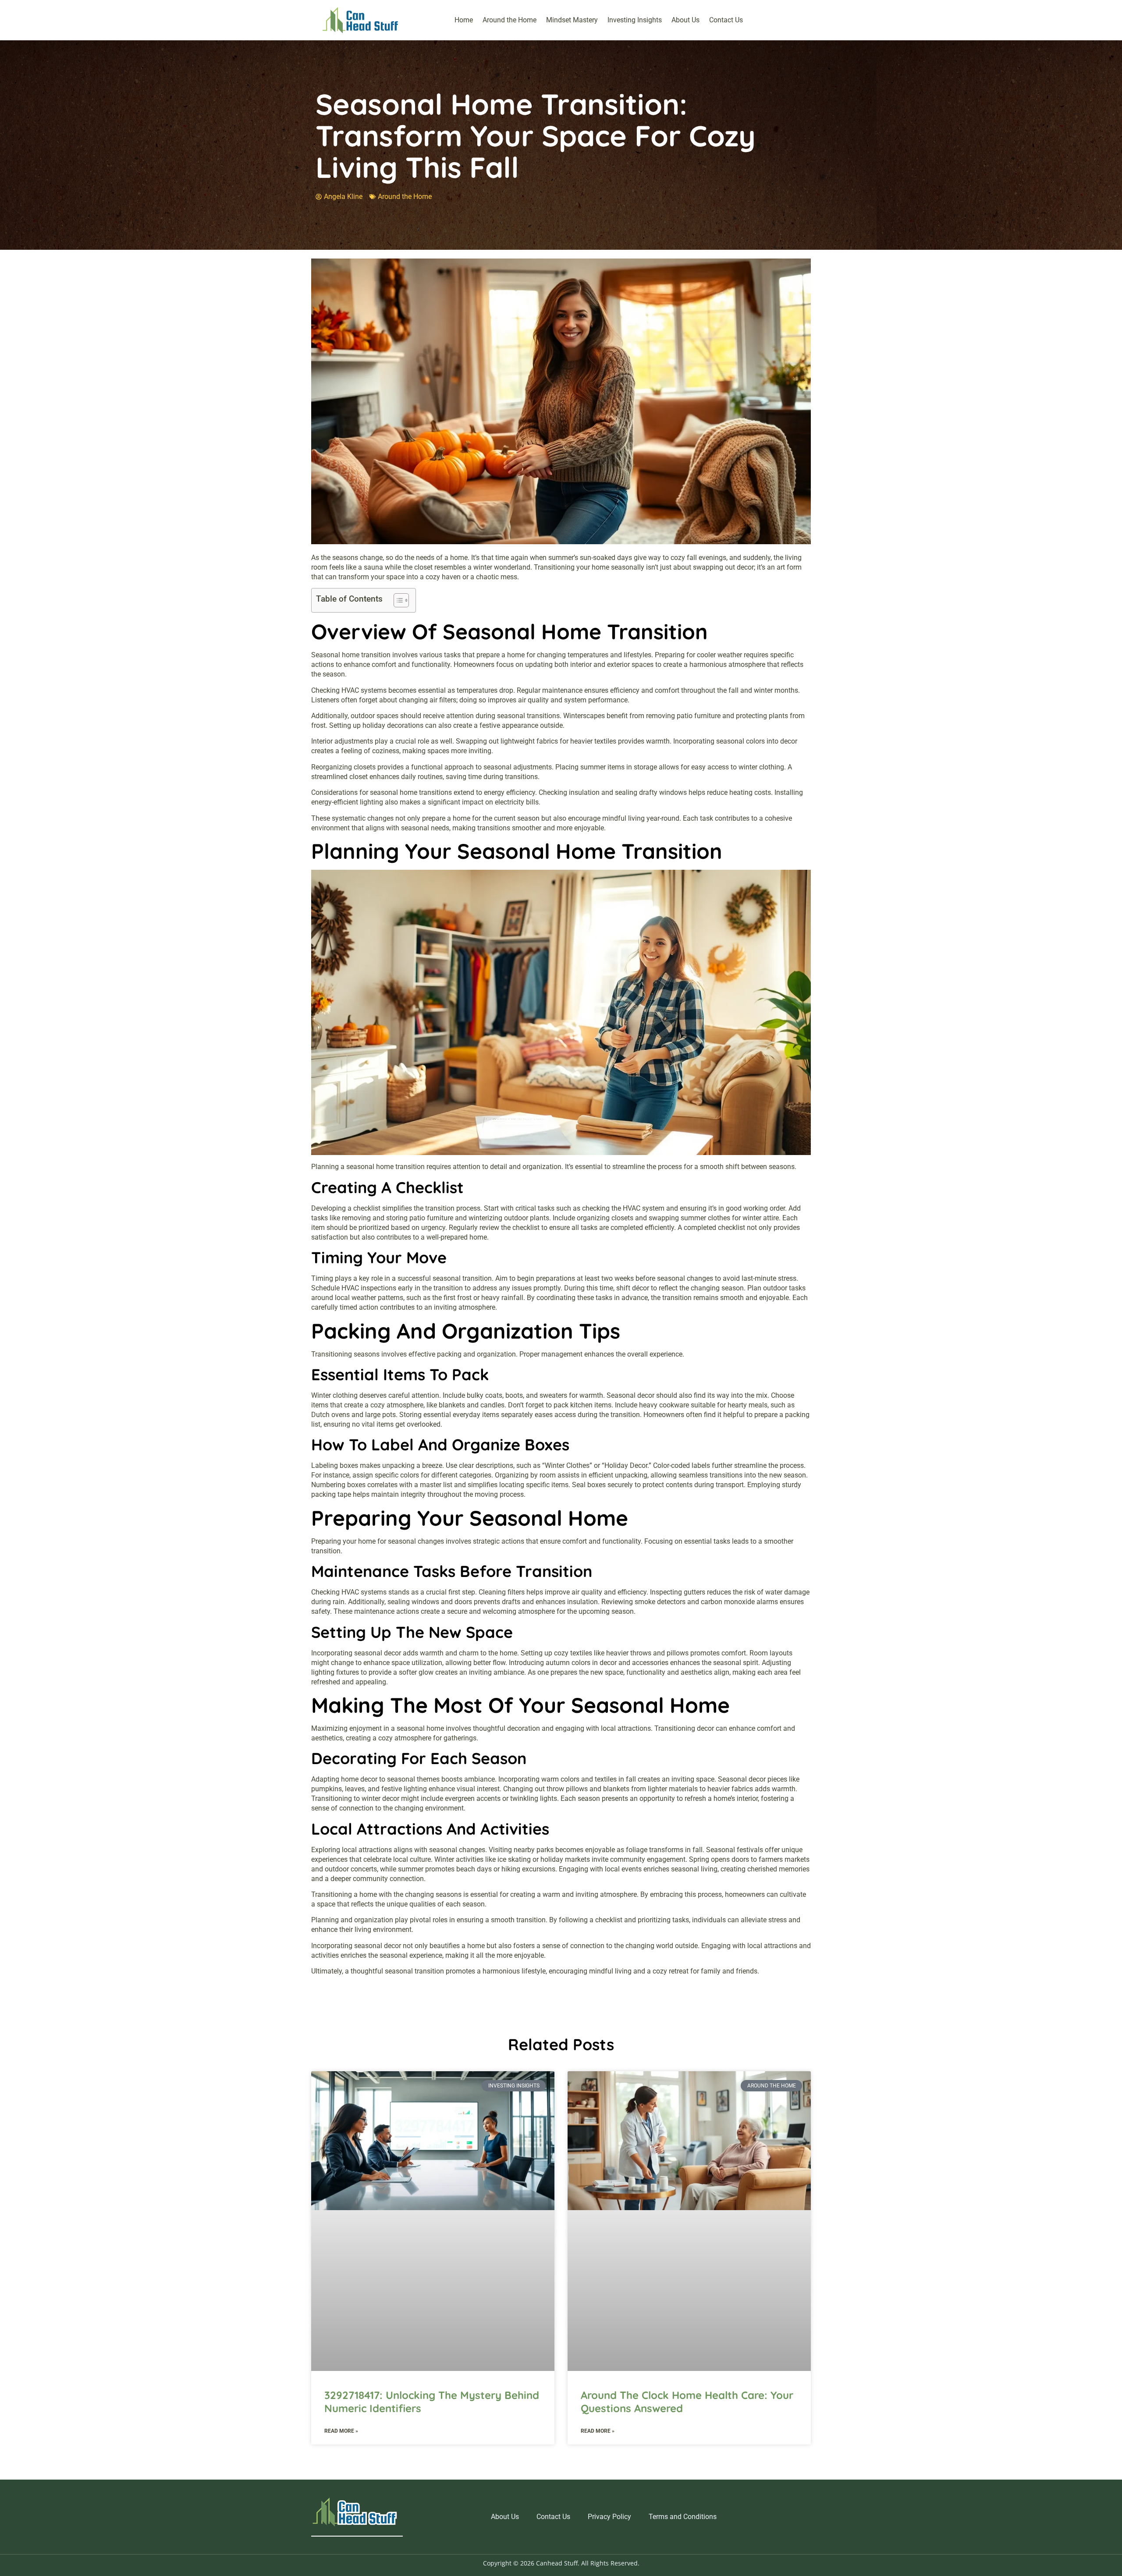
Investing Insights (635, 20)
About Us (685, 20)
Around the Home (510, 20)
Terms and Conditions (683, 2517)
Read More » (341, 2431)
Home (464, 20)
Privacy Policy (609, 2517)
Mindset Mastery (572, 20)
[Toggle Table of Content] (397, 600)
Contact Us (726, 20)
